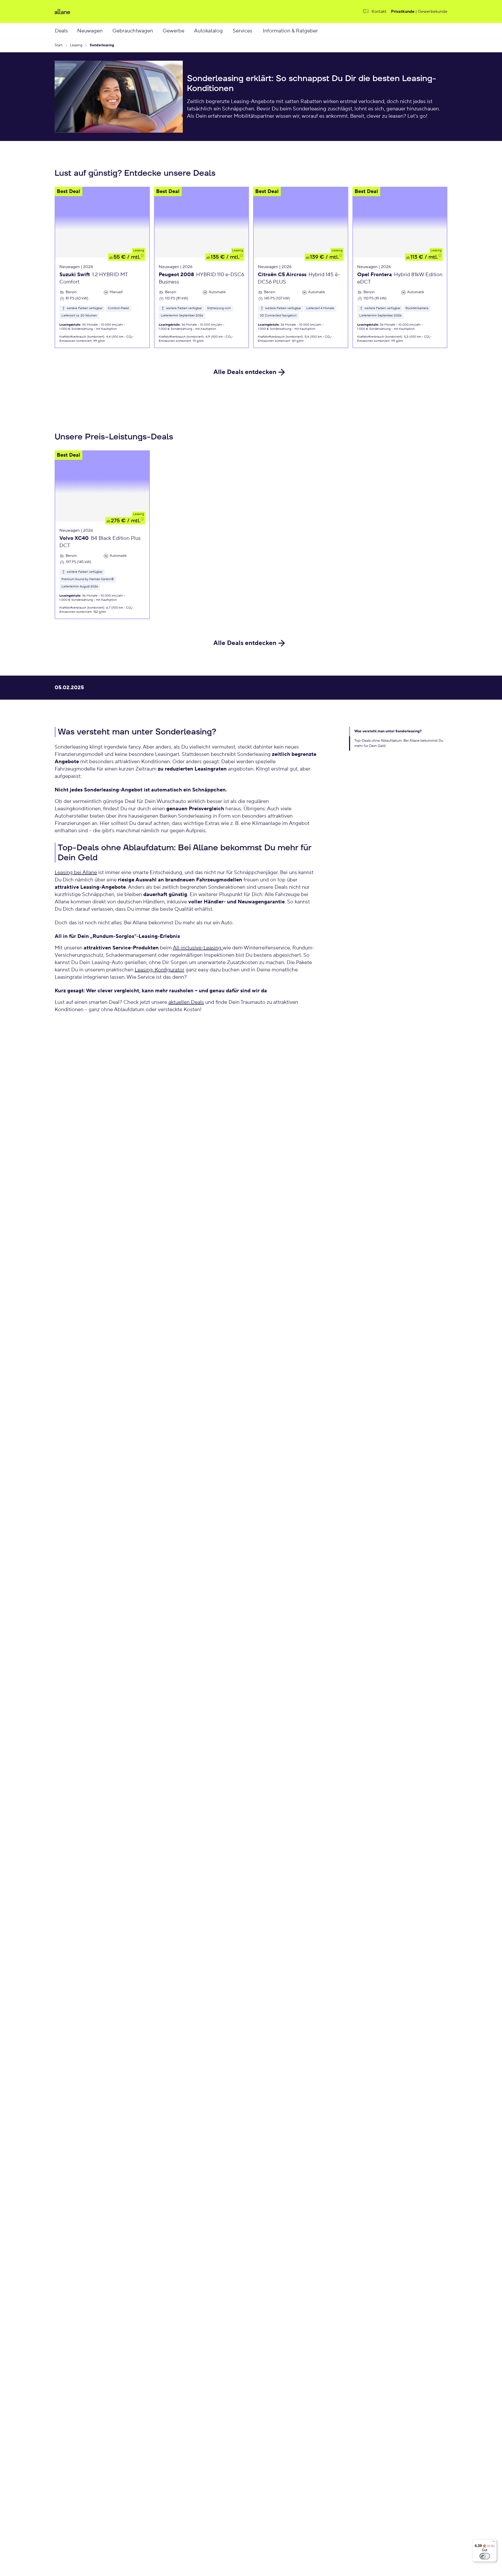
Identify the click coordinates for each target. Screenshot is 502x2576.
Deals (61, 31)
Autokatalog (208, 31)
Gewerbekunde (433, 12)
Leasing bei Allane (76, 873)
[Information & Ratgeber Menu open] (325, 31)
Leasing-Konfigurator (159, 970)
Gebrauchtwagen (133, 31)
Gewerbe (173, 31)
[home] (119, 12)
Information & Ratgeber (290, 31)
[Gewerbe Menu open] (190, 31)
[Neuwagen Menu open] (108, 31)
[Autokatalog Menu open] (229, 31)
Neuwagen (90, 31)
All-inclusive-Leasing (198, 948)
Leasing (139, 250)
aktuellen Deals (186, 1002)
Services (243, 31)
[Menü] (494, 2543)
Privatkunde (403, 12)
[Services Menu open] (258, 31)
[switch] (485, 2556)
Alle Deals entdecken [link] (245, 372)
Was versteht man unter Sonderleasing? (388, 731)
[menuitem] (66, 31)
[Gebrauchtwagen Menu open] (159, 31)
